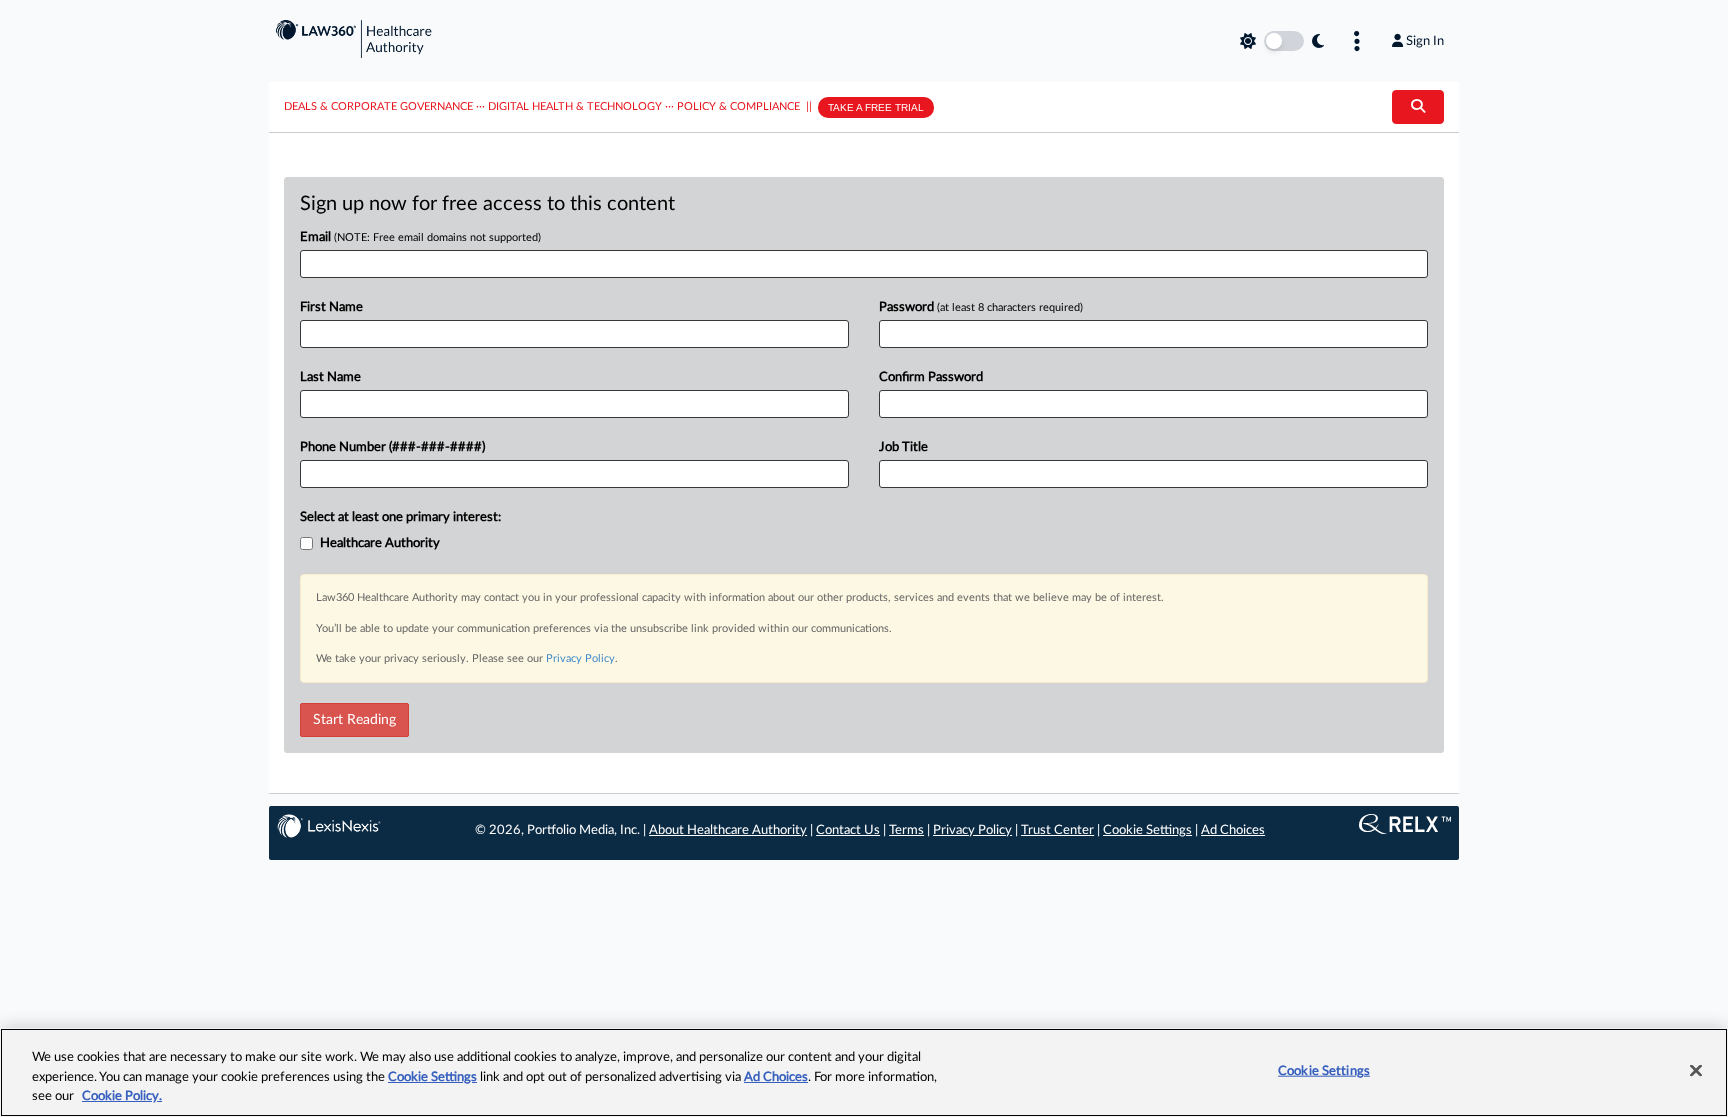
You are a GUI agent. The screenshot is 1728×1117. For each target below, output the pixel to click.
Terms (906, 830)
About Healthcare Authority (728, 830)
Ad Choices (1233, 830)
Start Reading (354, 720)
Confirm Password (931, 377)
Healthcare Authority (380, 543)
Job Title (903, 447)
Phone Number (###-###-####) (392, 447)
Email (420, 237)
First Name (331, 307)
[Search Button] (1418, 107)
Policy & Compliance (738, 106)
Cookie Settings (1147, 830)
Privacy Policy (580, 658)
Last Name (330, 377)
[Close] (1696, 1070)
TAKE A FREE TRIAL (876, 107)
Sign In (1425, 41)
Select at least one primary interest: (400, 517)
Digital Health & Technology (575, 106)
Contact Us (848, 830)
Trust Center (1057, 830)
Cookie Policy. (122, 1096)
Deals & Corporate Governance (378, 106)
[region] (864, 1072)
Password (981, 307)
